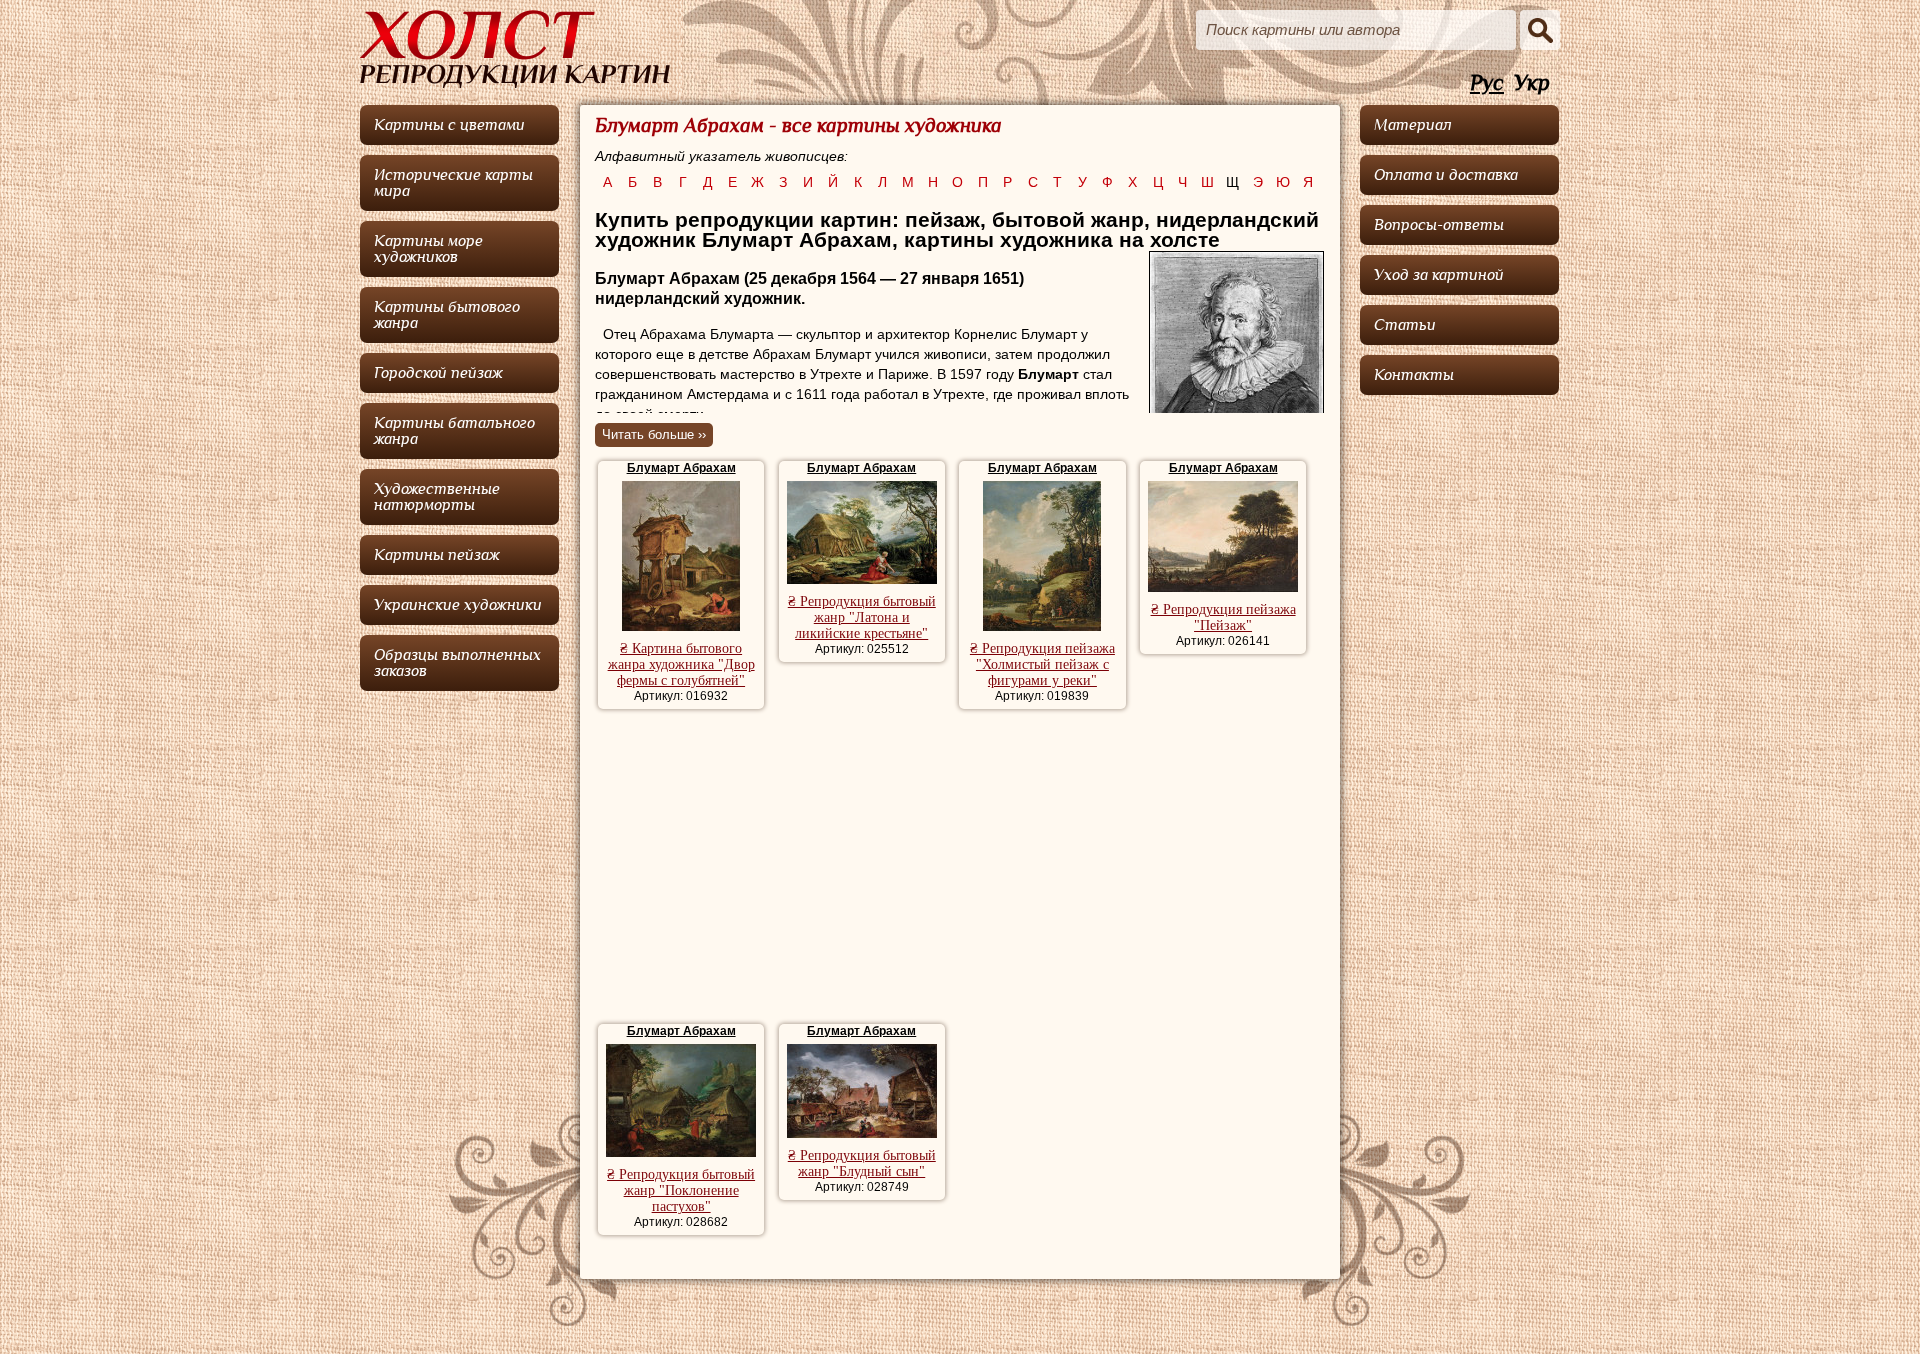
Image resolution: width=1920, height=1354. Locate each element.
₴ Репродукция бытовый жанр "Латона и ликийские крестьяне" (862, 617)
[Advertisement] (959, 869)
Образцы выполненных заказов (457, 663)
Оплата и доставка (1446, 175)
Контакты (1414, 375)
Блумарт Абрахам (681, 468)
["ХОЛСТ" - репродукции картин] (515, 49)
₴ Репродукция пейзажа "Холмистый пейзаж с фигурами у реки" (1042, 664)
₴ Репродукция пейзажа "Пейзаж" (1223, 617)
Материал (1413, 125)
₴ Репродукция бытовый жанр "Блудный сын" (862, 1163)
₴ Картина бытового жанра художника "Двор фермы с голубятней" (681, 664)
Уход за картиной (1439, 275)
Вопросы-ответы (1439, 225)
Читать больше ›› (654, 434)
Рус (1487, 83)
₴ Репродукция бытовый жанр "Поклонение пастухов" (681, 1190)
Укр (1532, 83)
